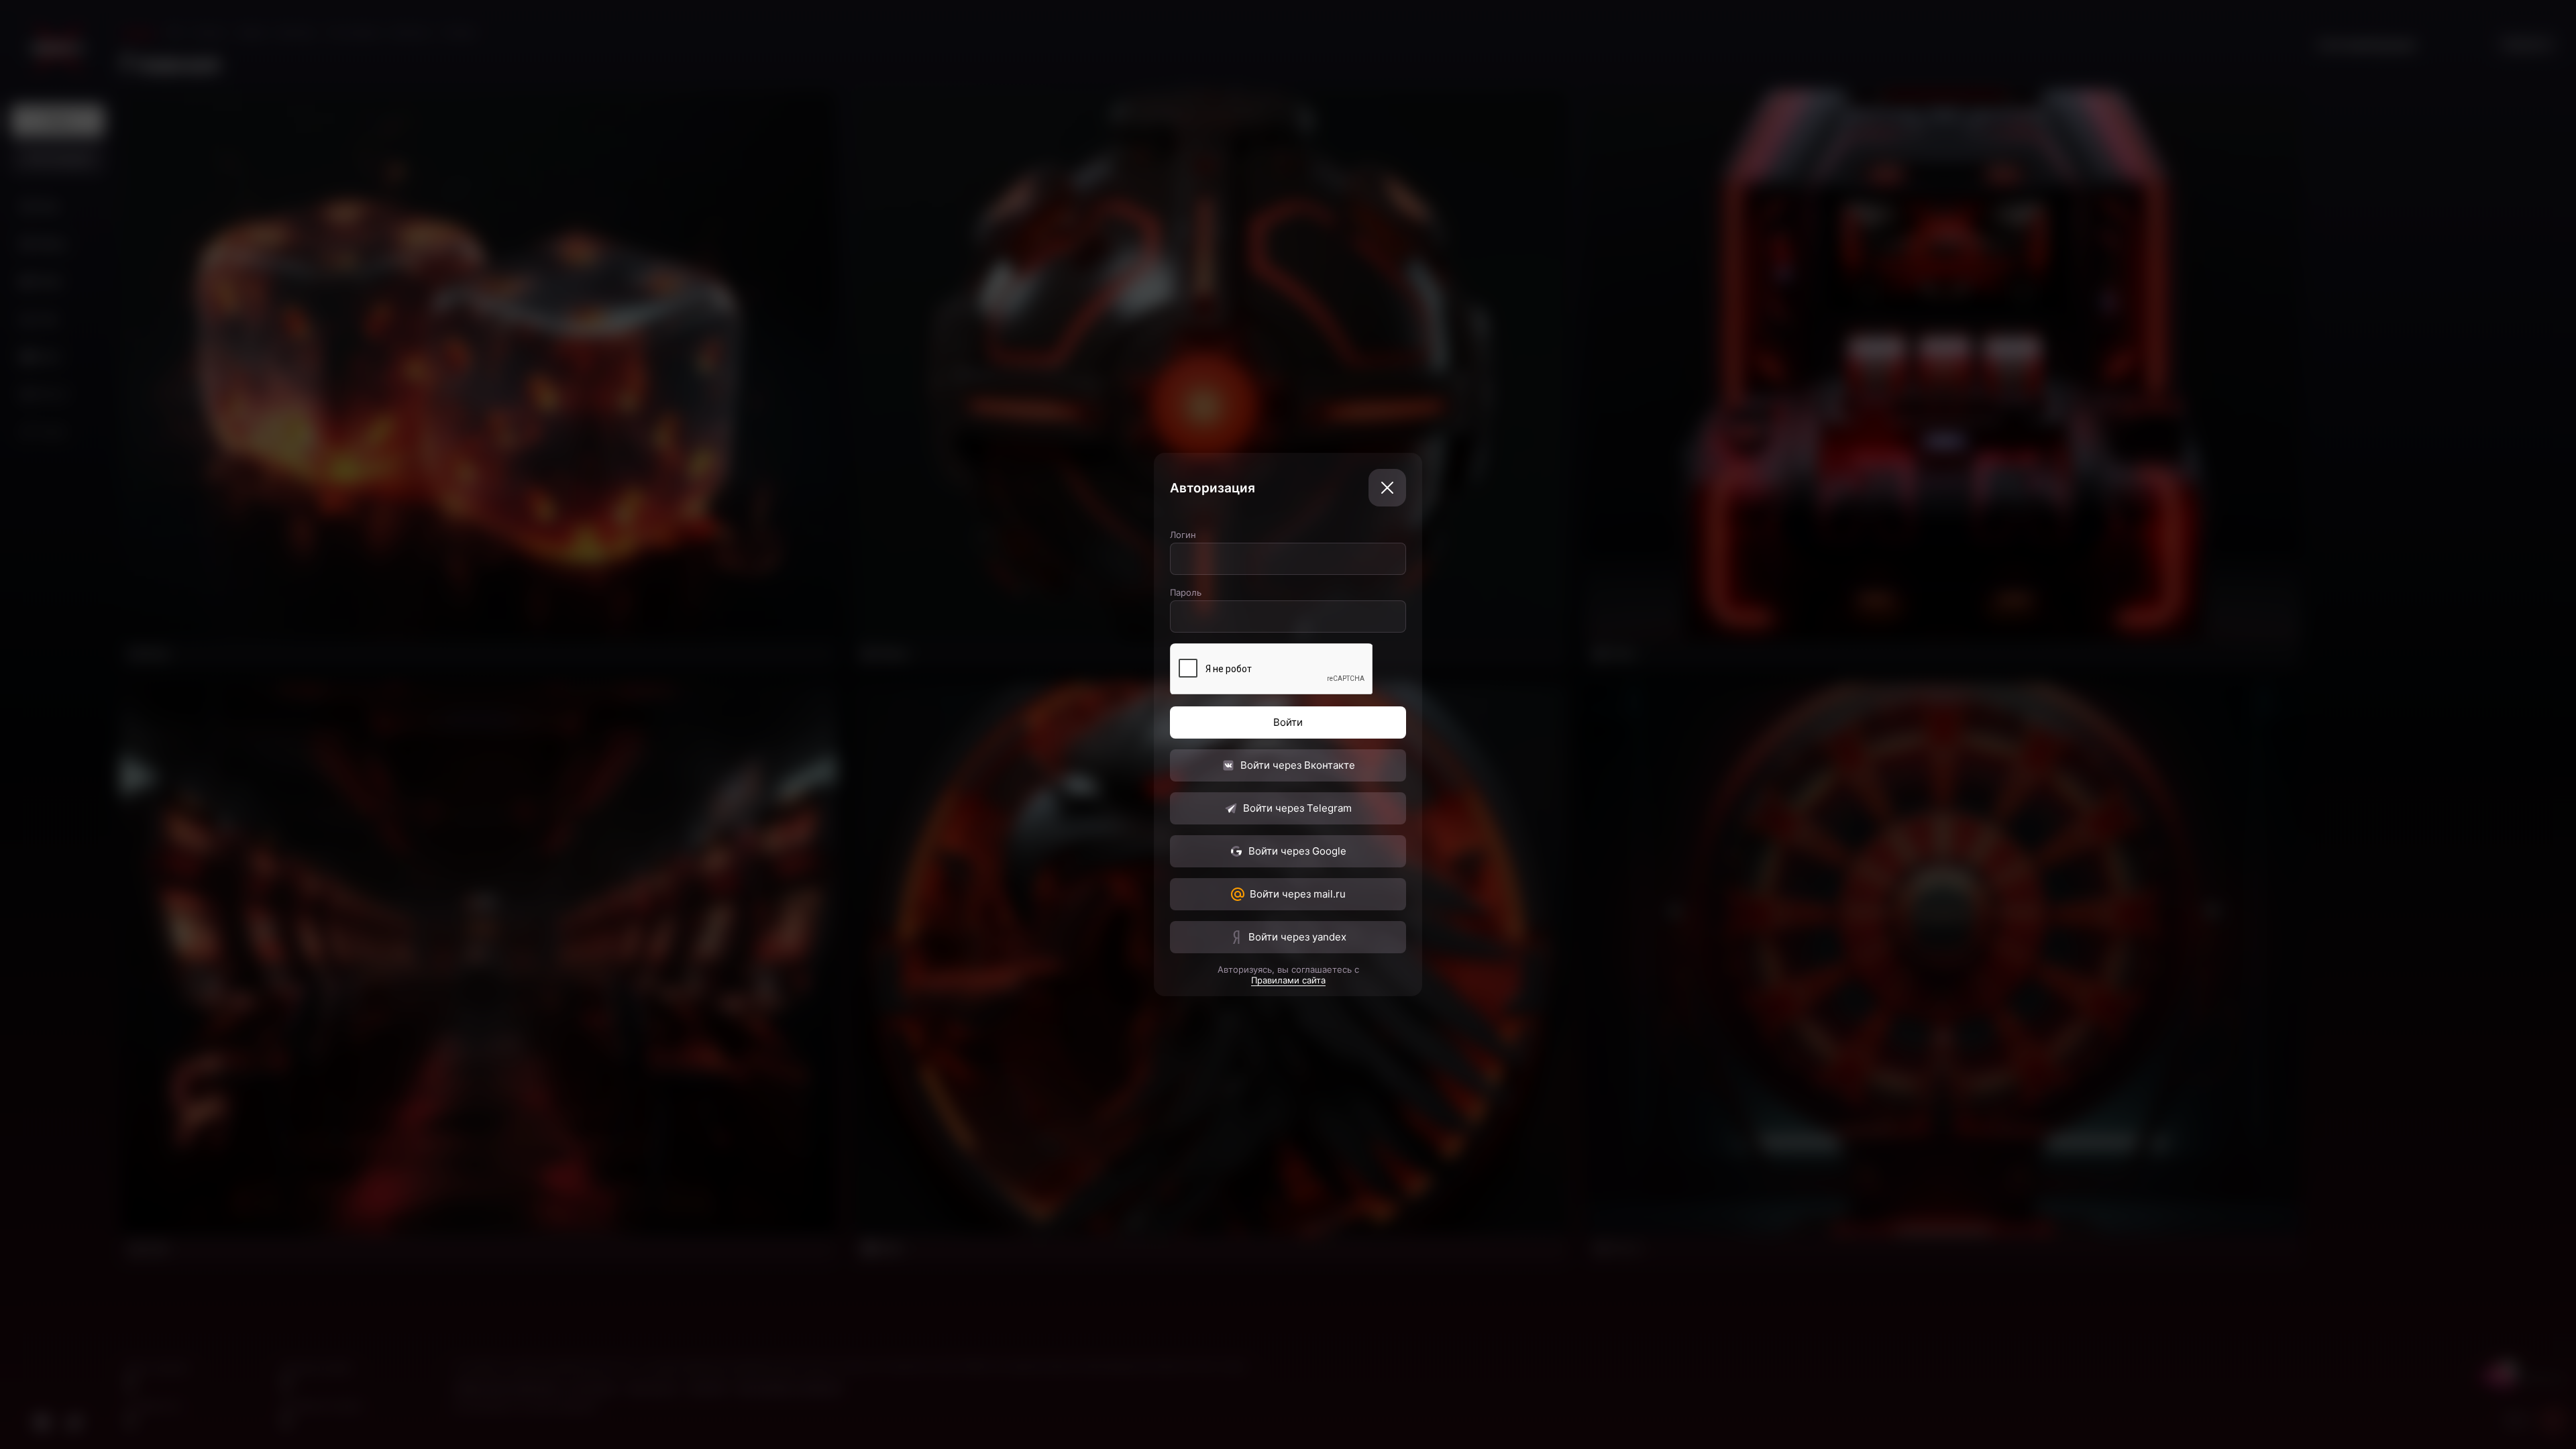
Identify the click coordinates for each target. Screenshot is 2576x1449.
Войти (1288, 722)
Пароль (1186, 592)
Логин (1183, 535)
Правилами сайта (1288, 980)
